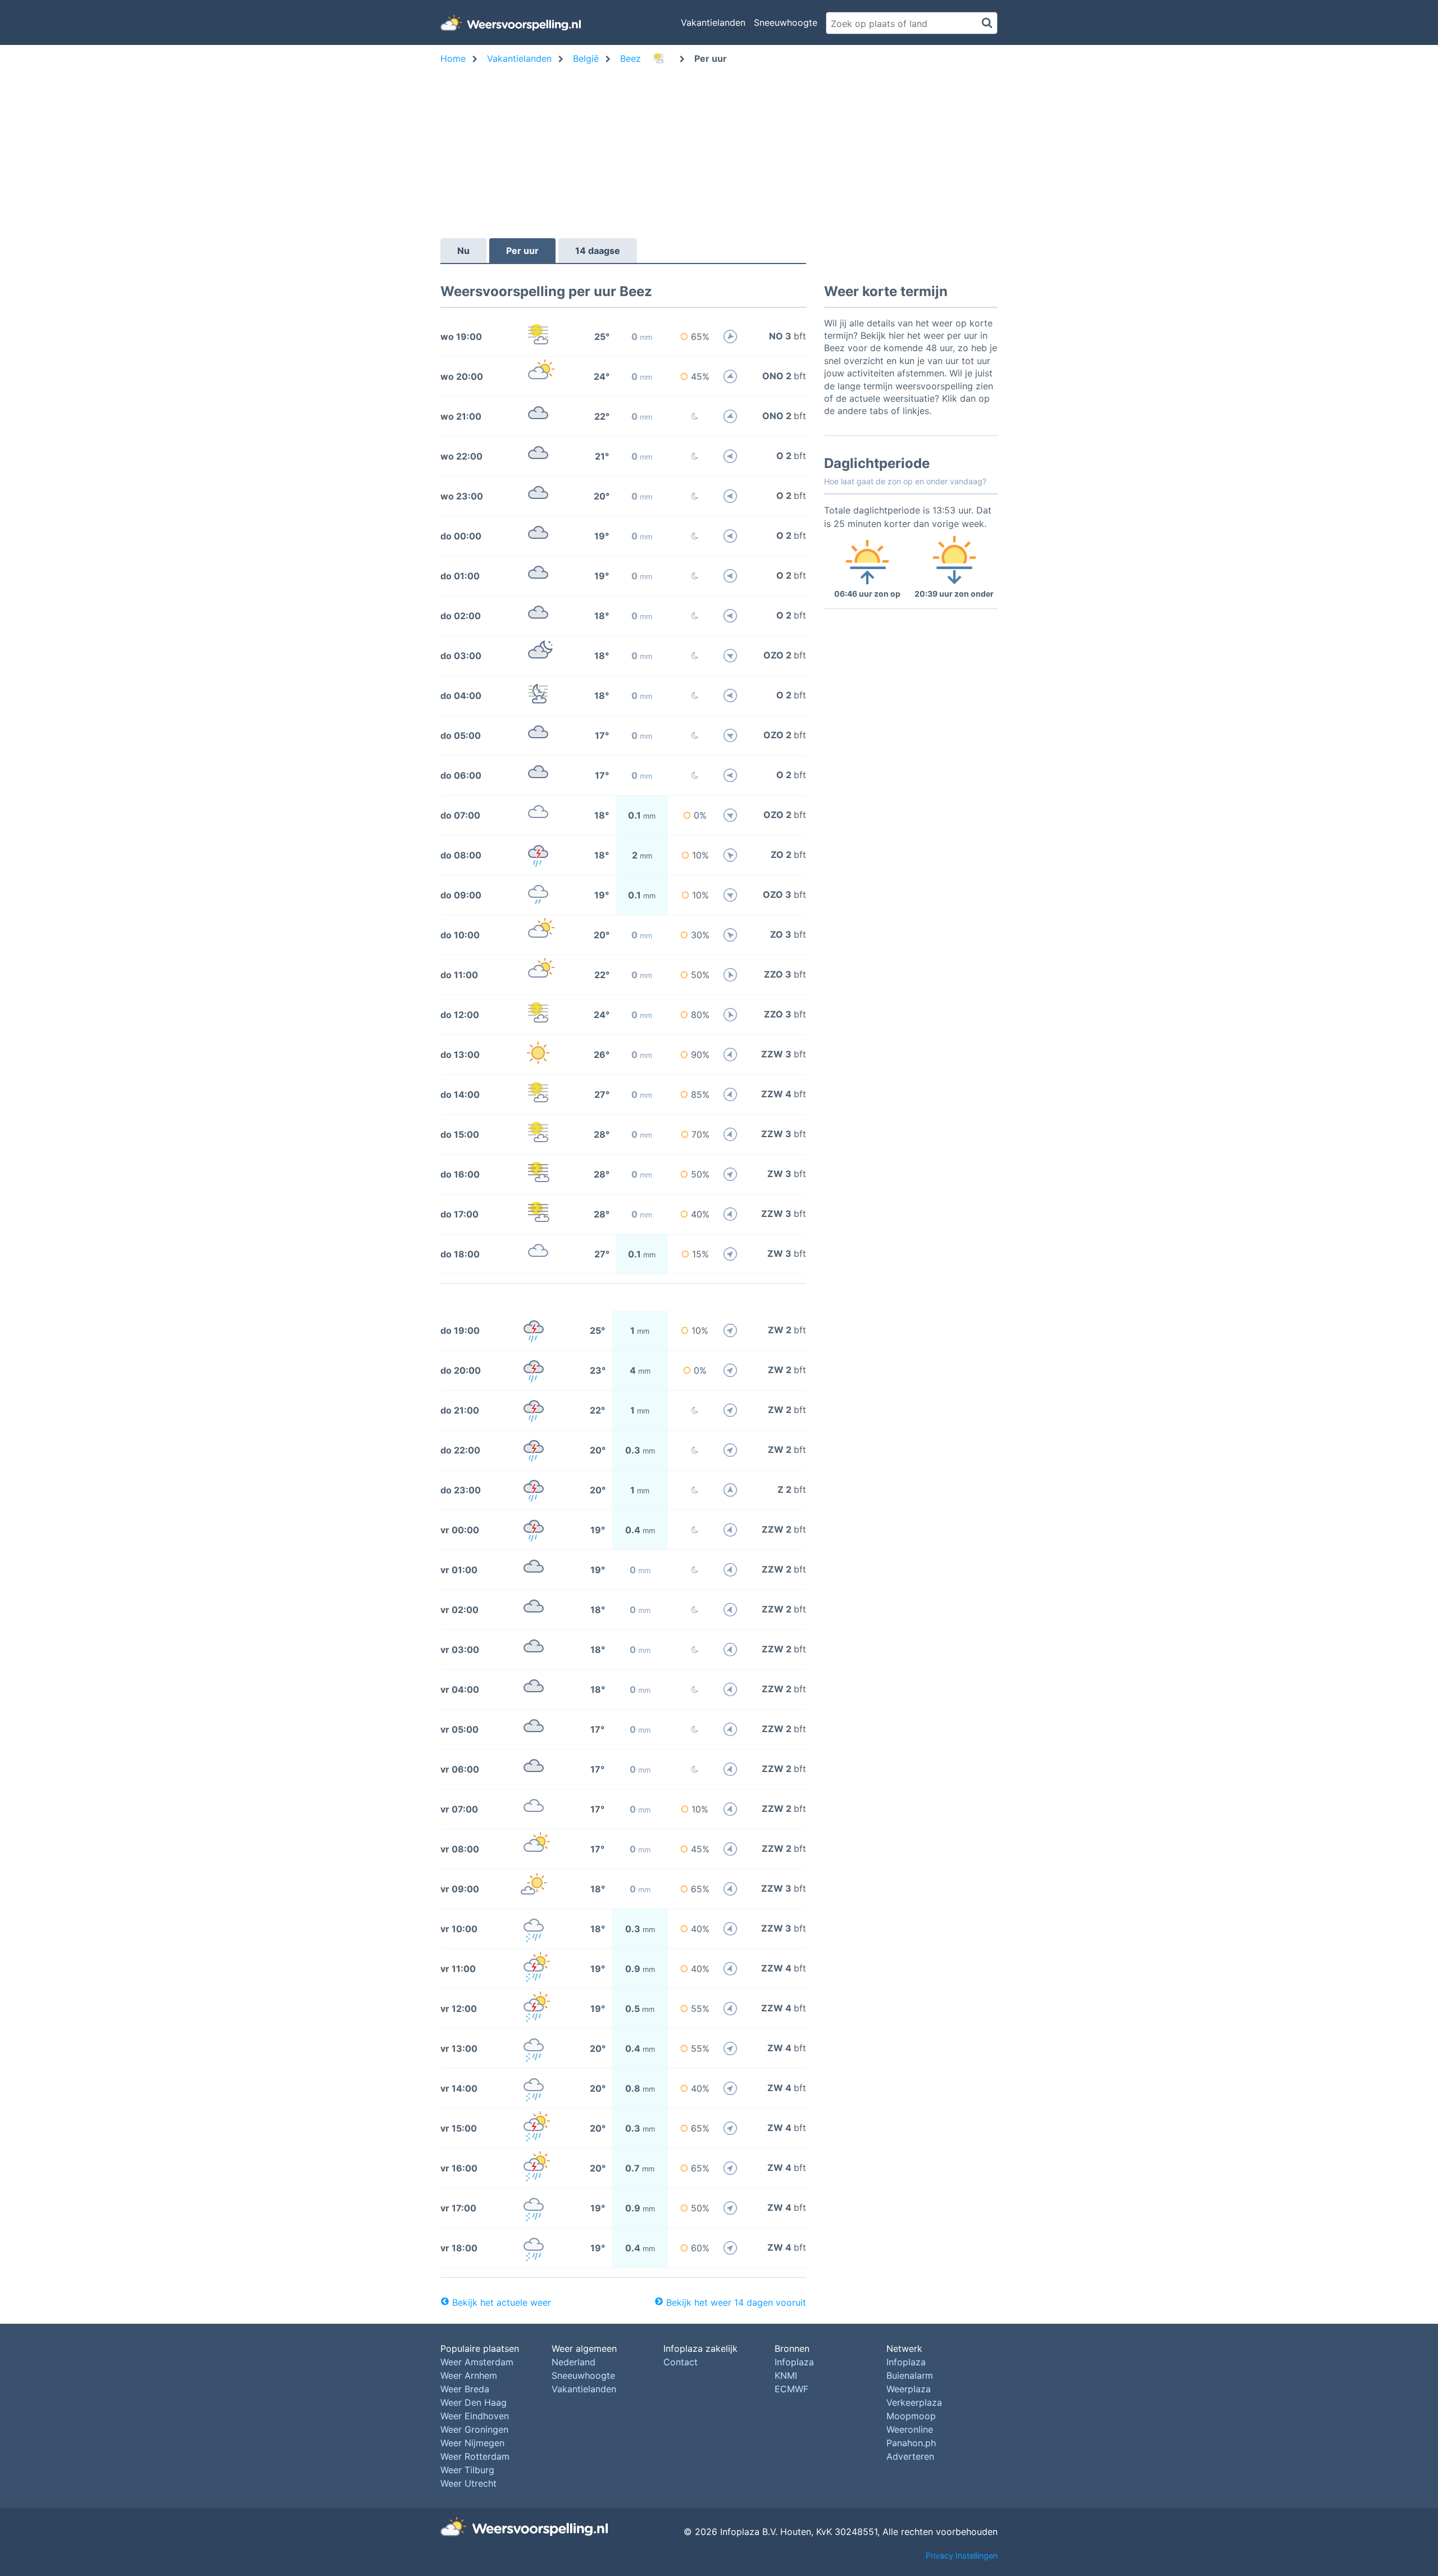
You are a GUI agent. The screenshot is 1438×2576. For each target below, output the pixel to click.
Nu (463, 251)
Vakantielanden (713, 22)
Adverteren (910, 2456)
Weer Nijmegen (472, 2443)
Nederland (574, 2362)
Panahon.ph (911, 2443)
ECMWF (791, 2389)
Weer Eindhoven (475, 2416)
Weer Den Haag (474, 2402)
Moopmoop (911, 2416)
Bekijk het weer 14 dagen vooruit (736, 2302)
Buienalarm (910, 2375)
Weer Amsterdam (477, 2362)
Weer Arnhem (469, 2375)
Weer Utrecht (468, 2483)
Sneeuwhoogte (786, 22)
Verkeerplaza (914, 2402)
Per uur (522, 251)
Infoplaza (794, 2362)
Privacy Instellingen (962, 2555)
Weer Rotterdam (475, 2456)
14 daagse (598, 251)
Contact (681, 2362)
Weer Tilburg (467, 2470)
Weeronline (910, 2429)
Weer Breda (465, 2389)
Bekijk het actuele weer (502, 2302)
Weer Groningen (474, 2429)
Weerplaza (909, 2389)
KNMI (786, 2375)
